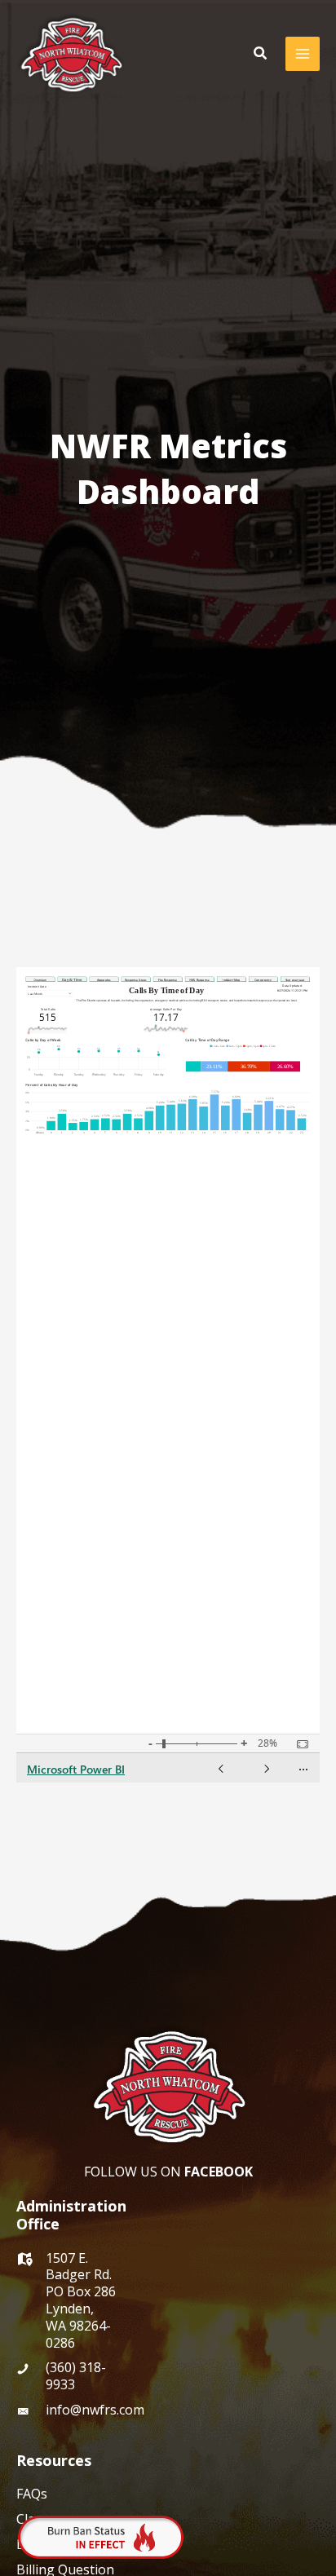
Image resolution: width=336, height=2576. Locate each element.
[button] (261, 54)
